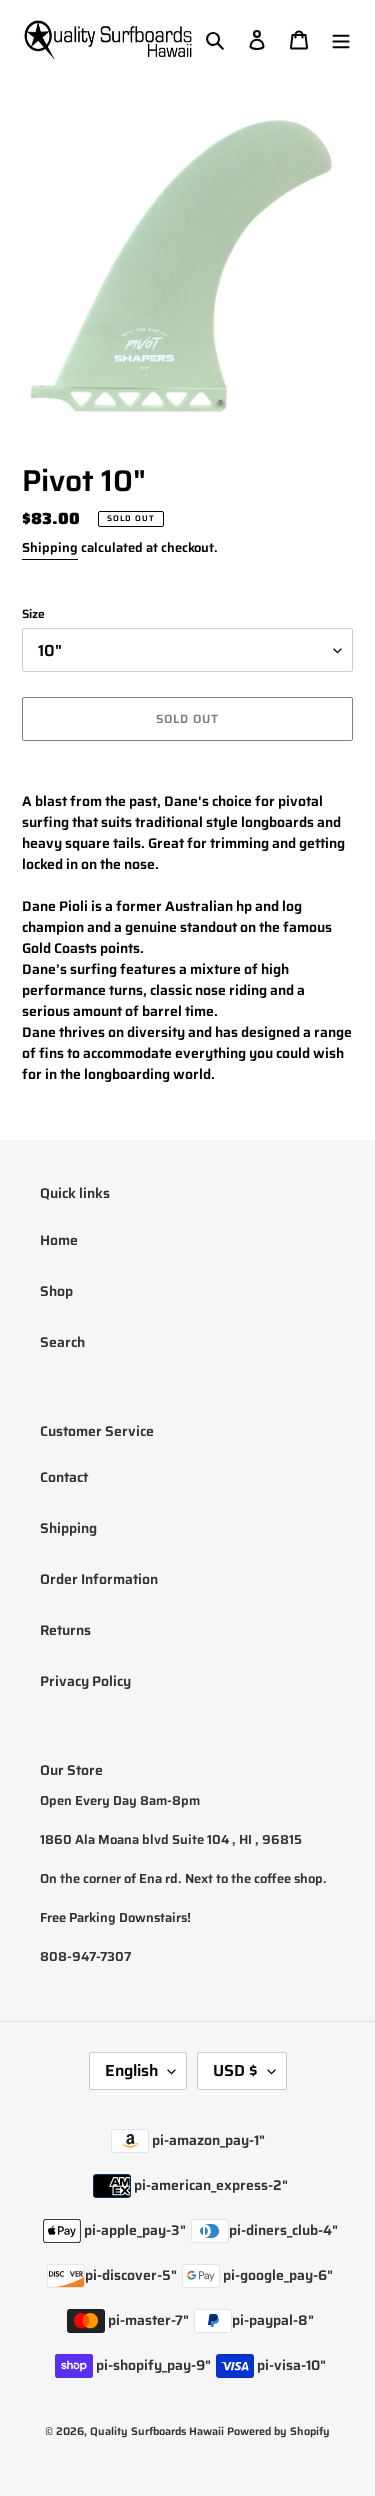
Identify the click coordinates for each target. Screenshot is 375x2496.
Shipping (50, 547)
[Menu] (341, 39)
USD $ (235, 2070)
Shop (56, 1291)
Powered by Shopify (278, 2431)
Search (62, 1342)
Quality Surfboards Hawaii (157, 2431)
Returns (65, 1630)
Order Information (99, 1579)
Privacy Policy (85, 1681)
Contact (64, 1477)
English (131, 2070)
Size (33, 614)
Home (59, 1240)
